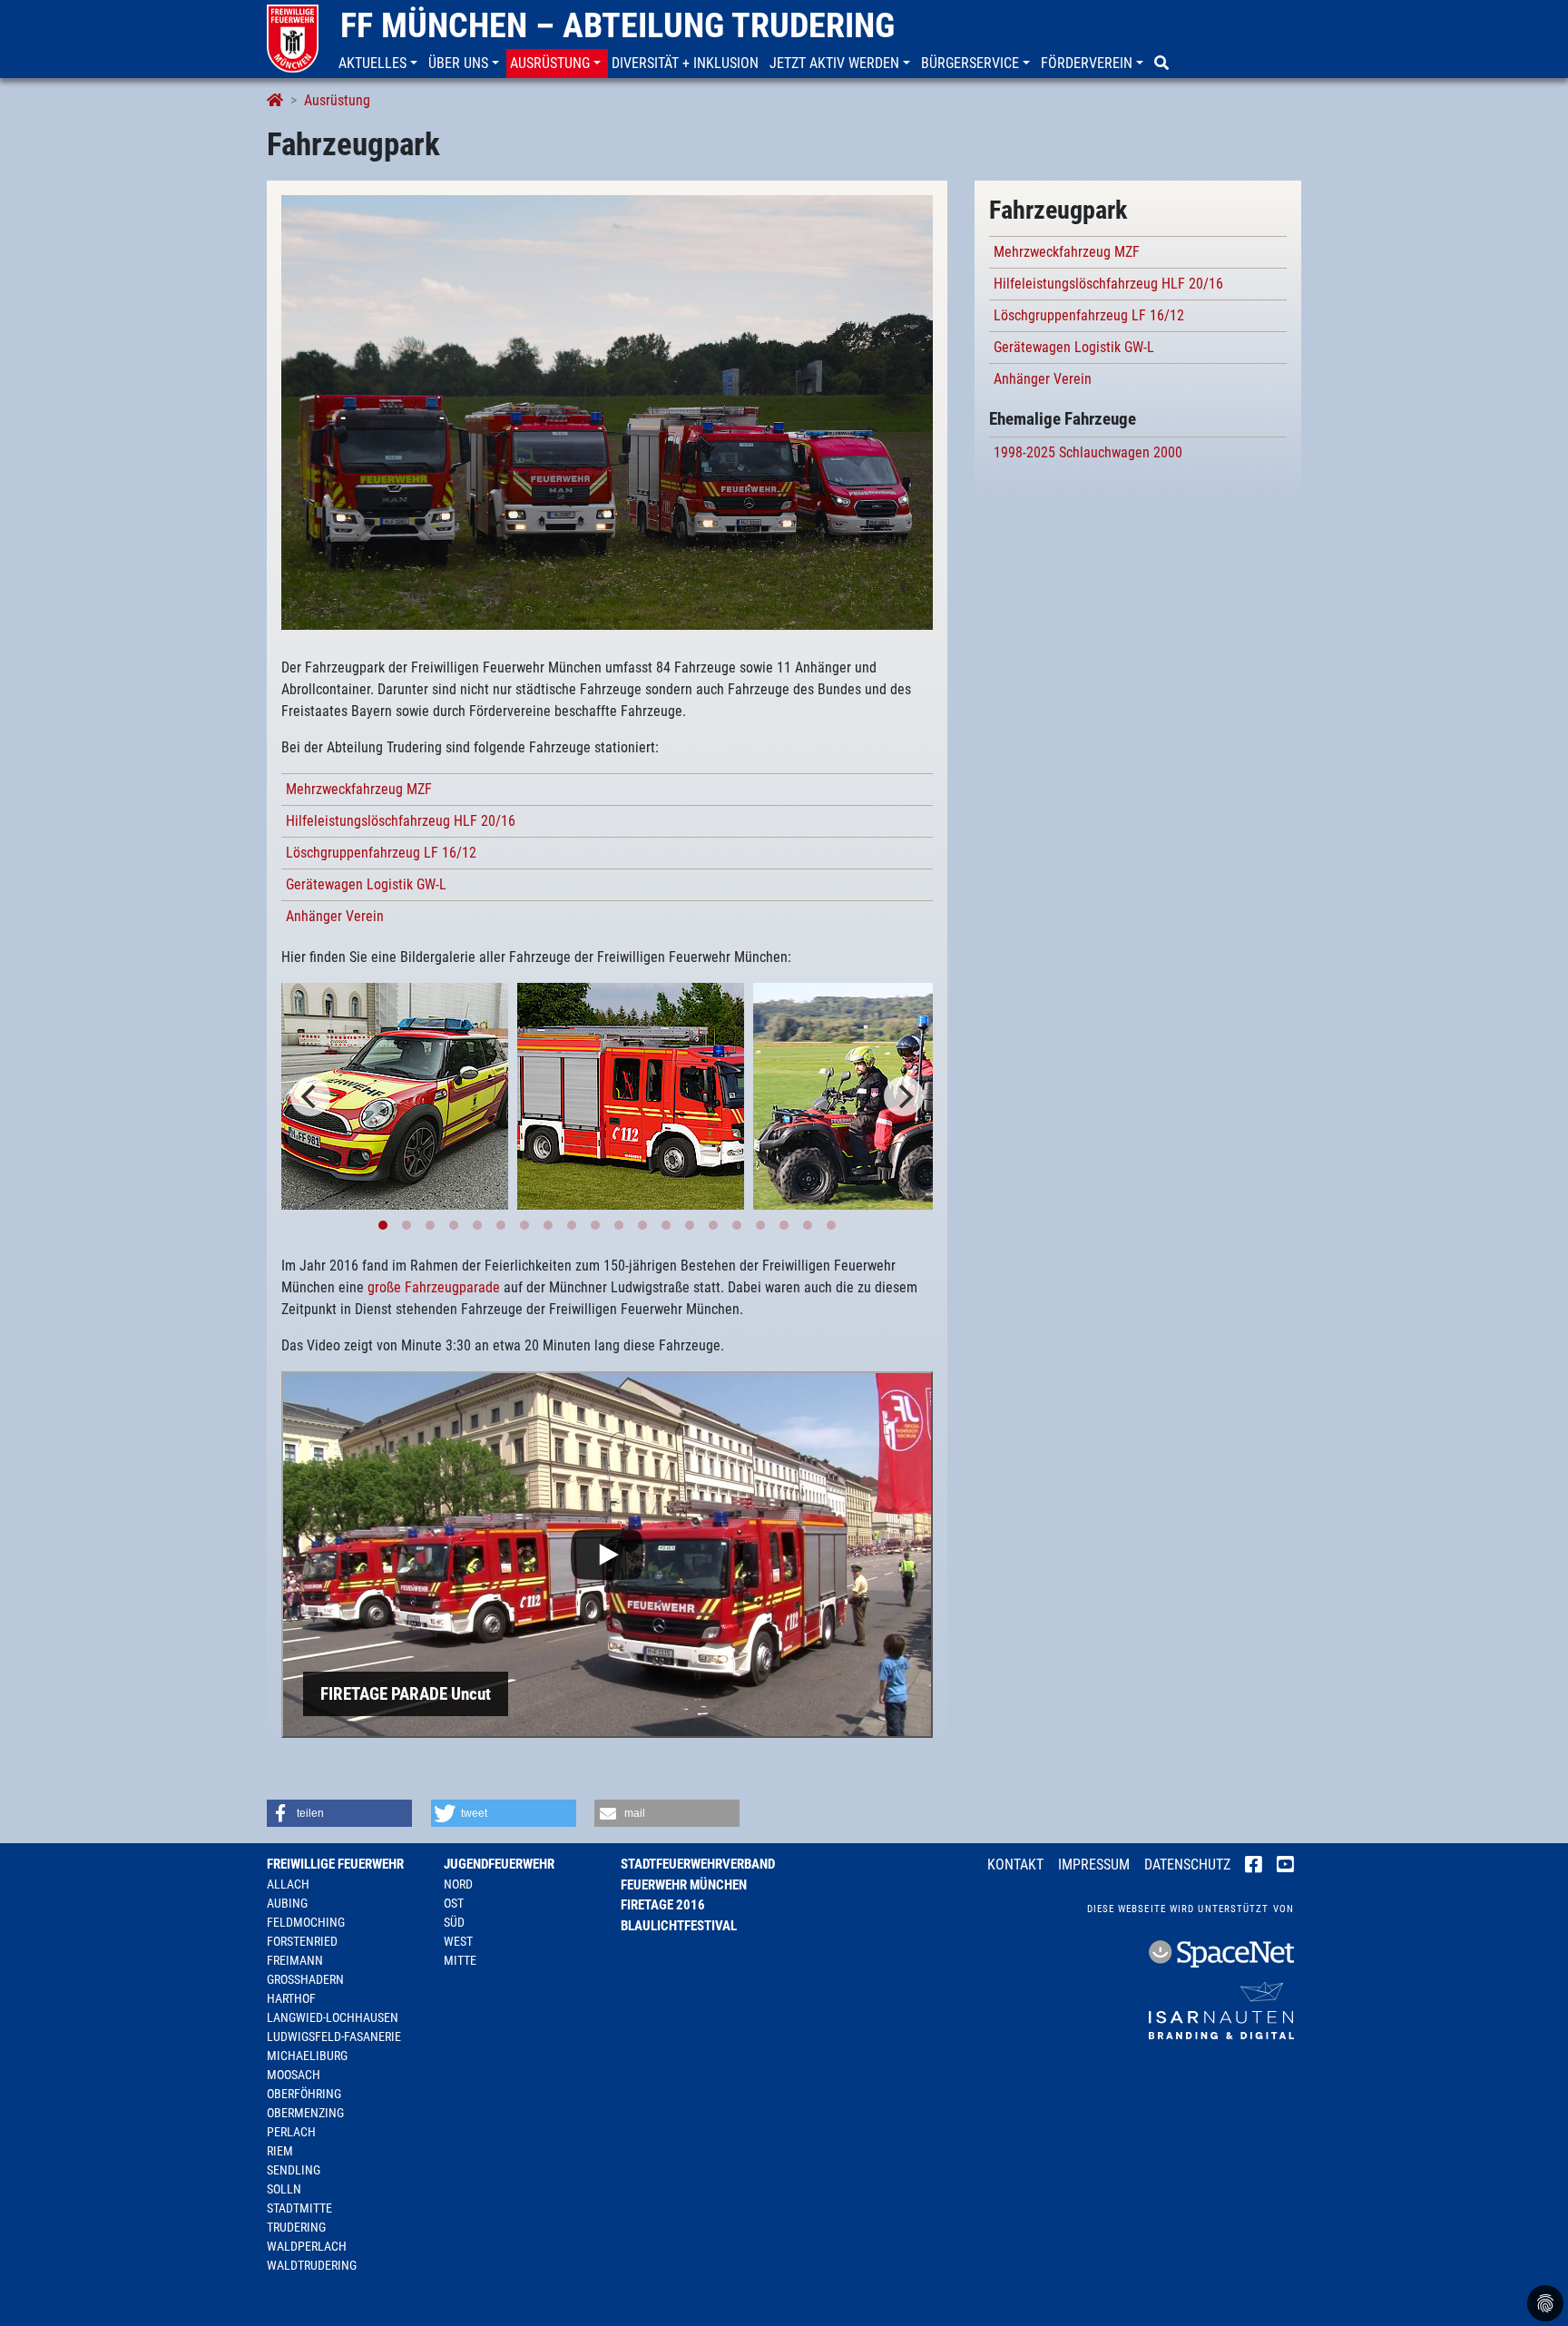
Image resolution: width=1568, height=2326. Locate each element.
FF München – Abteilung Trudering (617, 25)
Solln (284, 2189)
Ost (454, 1903)
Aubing (287, 1903)
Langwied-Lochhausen (333, 2017)
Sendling (294, 2170)
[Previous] (310, 1096)
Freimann (295, 1960)
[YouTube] (1285, 1866)
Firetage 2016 (663, 1905)
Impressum (1094, 1865)
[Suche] (1163, 64)
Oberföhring (304, 2094)
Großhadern (305, 1979)
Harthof (291, 1998)
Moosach (294, 2075)
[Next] (904, 1096)
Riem (280, 2151)
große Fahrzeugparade (434, 1287)
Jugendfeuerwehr (499, 1864)
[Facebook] (1254, 1866)
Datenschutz (1187, 1865)
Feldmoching (306, 1922)
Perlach (291, 2132)
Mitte (460, 1960)
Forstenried (302, 1941)
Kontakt (1015, 1865)
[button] (380, 64)
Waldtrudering (312, 2265)
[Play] (607, 1555)
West (458, 1941)
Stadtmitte (299, 2208)
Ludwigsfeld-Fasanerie (334, 2036)
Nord (458, 1884)
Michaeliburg (307, 2056)
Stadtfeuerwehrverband (698, 1864)
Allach (288, 1884)
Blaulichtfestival (679, 1926)
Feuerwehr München (684, 1885)
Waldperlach (307, 2246)
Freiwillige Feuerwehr (335, 1864)
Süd (454, 1922)
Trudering (296, 2227)
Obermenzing (305, 2113)
